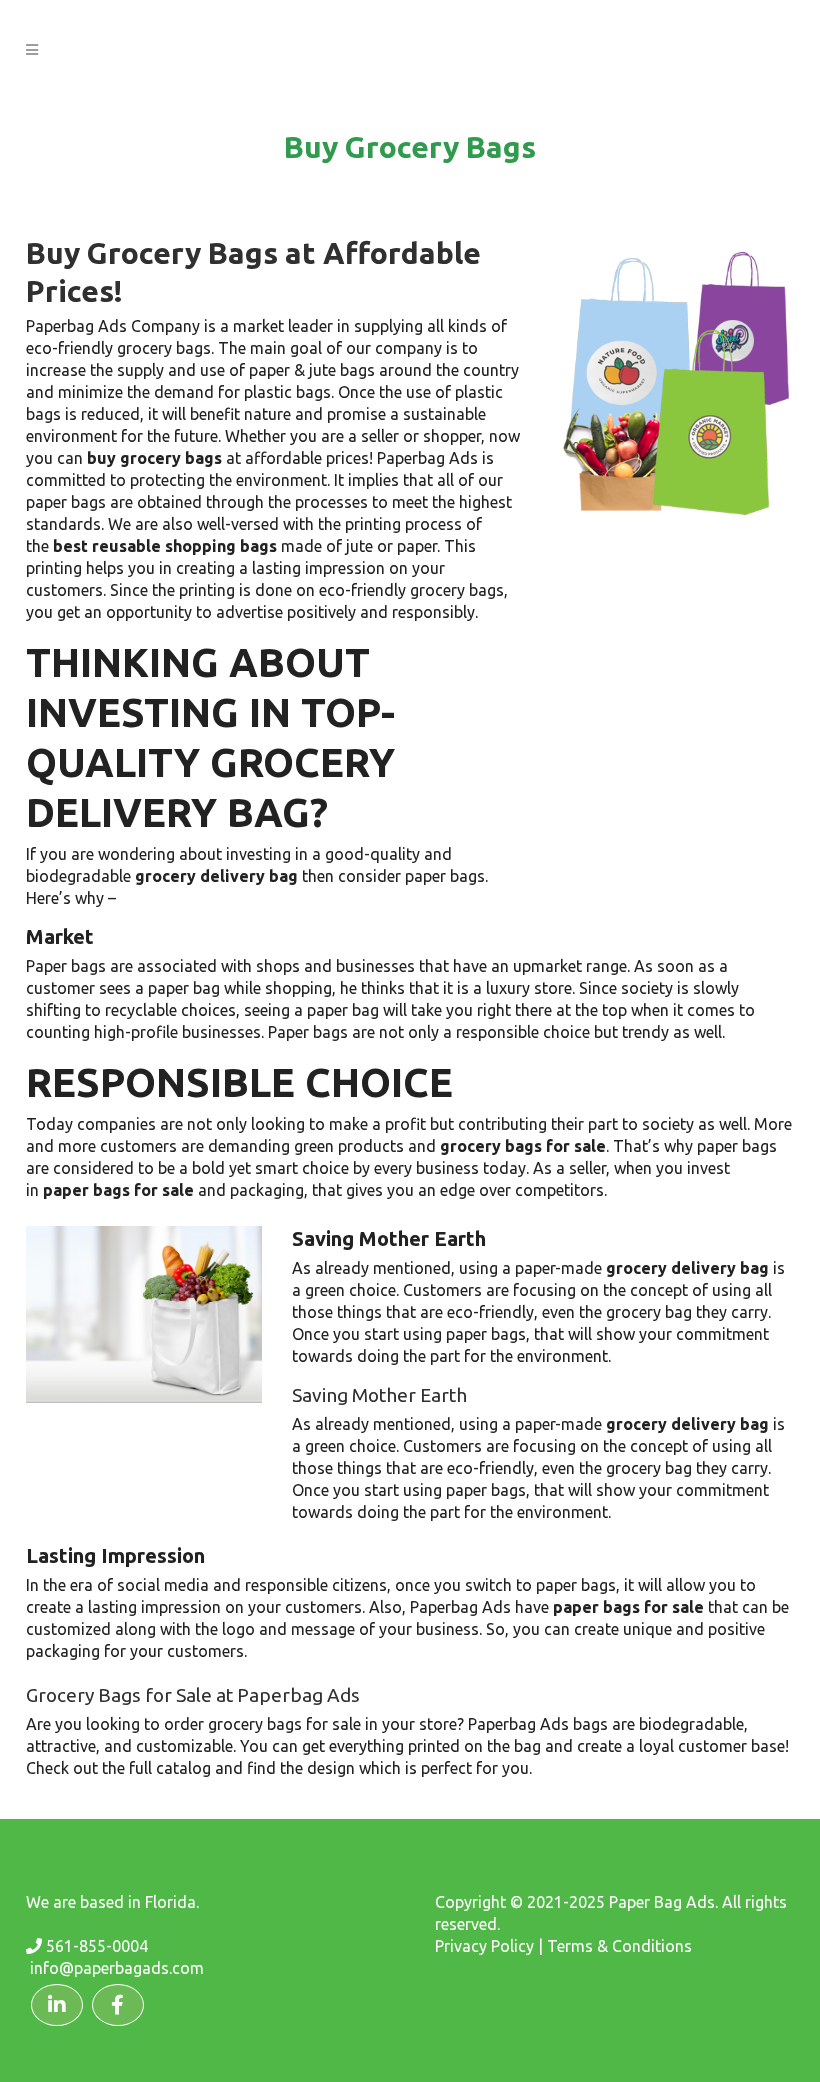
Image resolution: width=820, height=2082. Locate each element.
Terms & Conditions (619, 1946)
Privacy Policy (484, 1946)
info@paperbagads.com (117, 1968)
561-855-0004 (97, 1946)
